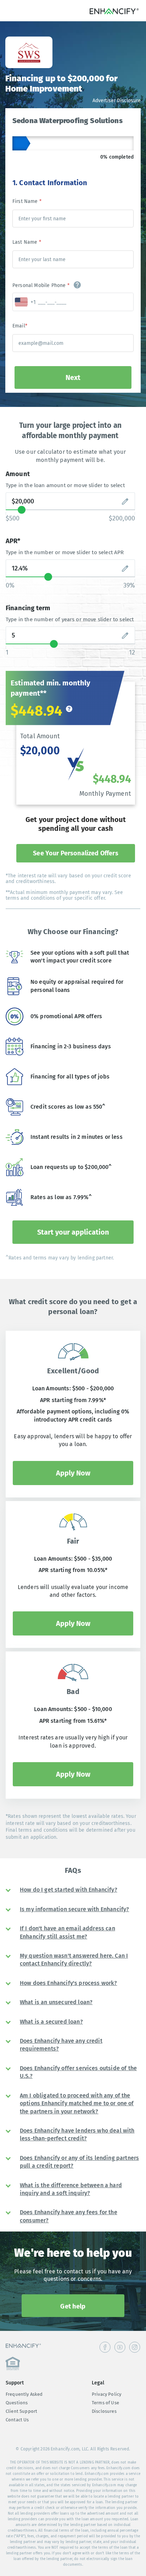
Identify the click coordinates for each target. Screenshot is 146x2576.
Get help (73, 2306)
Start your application (73, 1232)
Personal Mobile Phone (41, 285)
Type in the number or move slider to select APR (65, 552)
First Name (27, 201)
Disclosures (104, 2411)
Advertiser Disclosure (117, 101)
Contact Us (17, 2420)
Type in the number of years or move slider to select (70, 619)
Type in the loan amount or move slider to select (65, 485)
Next (73, 377)
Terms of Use (105, 2403)
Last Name (27, 242)
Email (20, 326)
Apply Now (73, 1473)
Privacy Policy (106, 2394)
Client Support (21, 2411)
